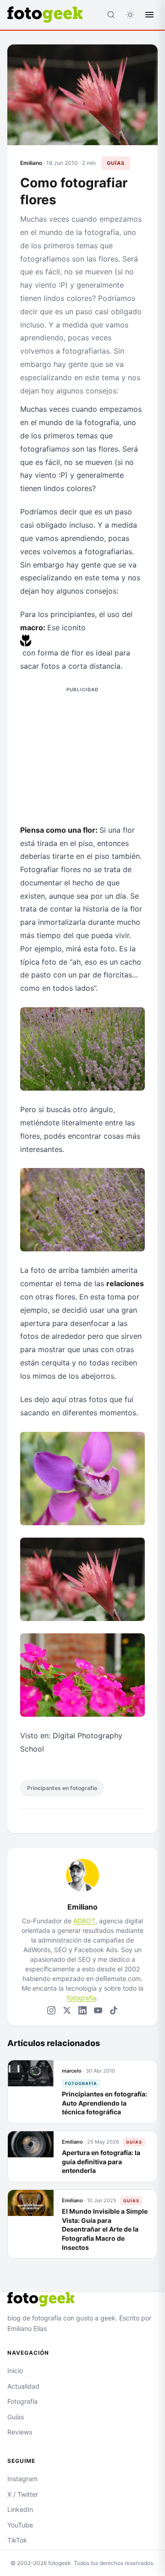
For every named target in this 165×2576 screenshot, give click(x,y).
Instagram (22, 2479)
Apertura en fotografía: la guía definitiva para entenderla (101, 2161)
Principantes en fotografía (62, 1788)
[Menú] (149, 15)
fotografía (82, 1998)
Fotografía (81, 2083)
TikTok (17, 2540)
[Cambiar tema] (130, 15)
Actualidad (23, 2386)
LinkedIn (20, 2509)
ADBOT (84, 1921)
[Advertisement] (82, 753)
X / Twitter (23, 2494)
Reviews (20, 2432)
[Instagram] (51, 2010)
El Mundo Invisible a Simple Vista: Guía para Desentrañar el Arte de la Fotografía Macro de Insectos (105, 2229)
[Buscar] (111, 15)
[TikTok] (114, 2010)
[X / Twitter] (67, 2010)
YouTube (20, 2525)
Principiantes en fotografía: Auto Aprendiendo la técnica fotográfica (104, 2103)
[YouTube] (98, 2010)
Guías (116, 163)
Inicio (15, 2371)
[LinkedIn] (82, 2010)
